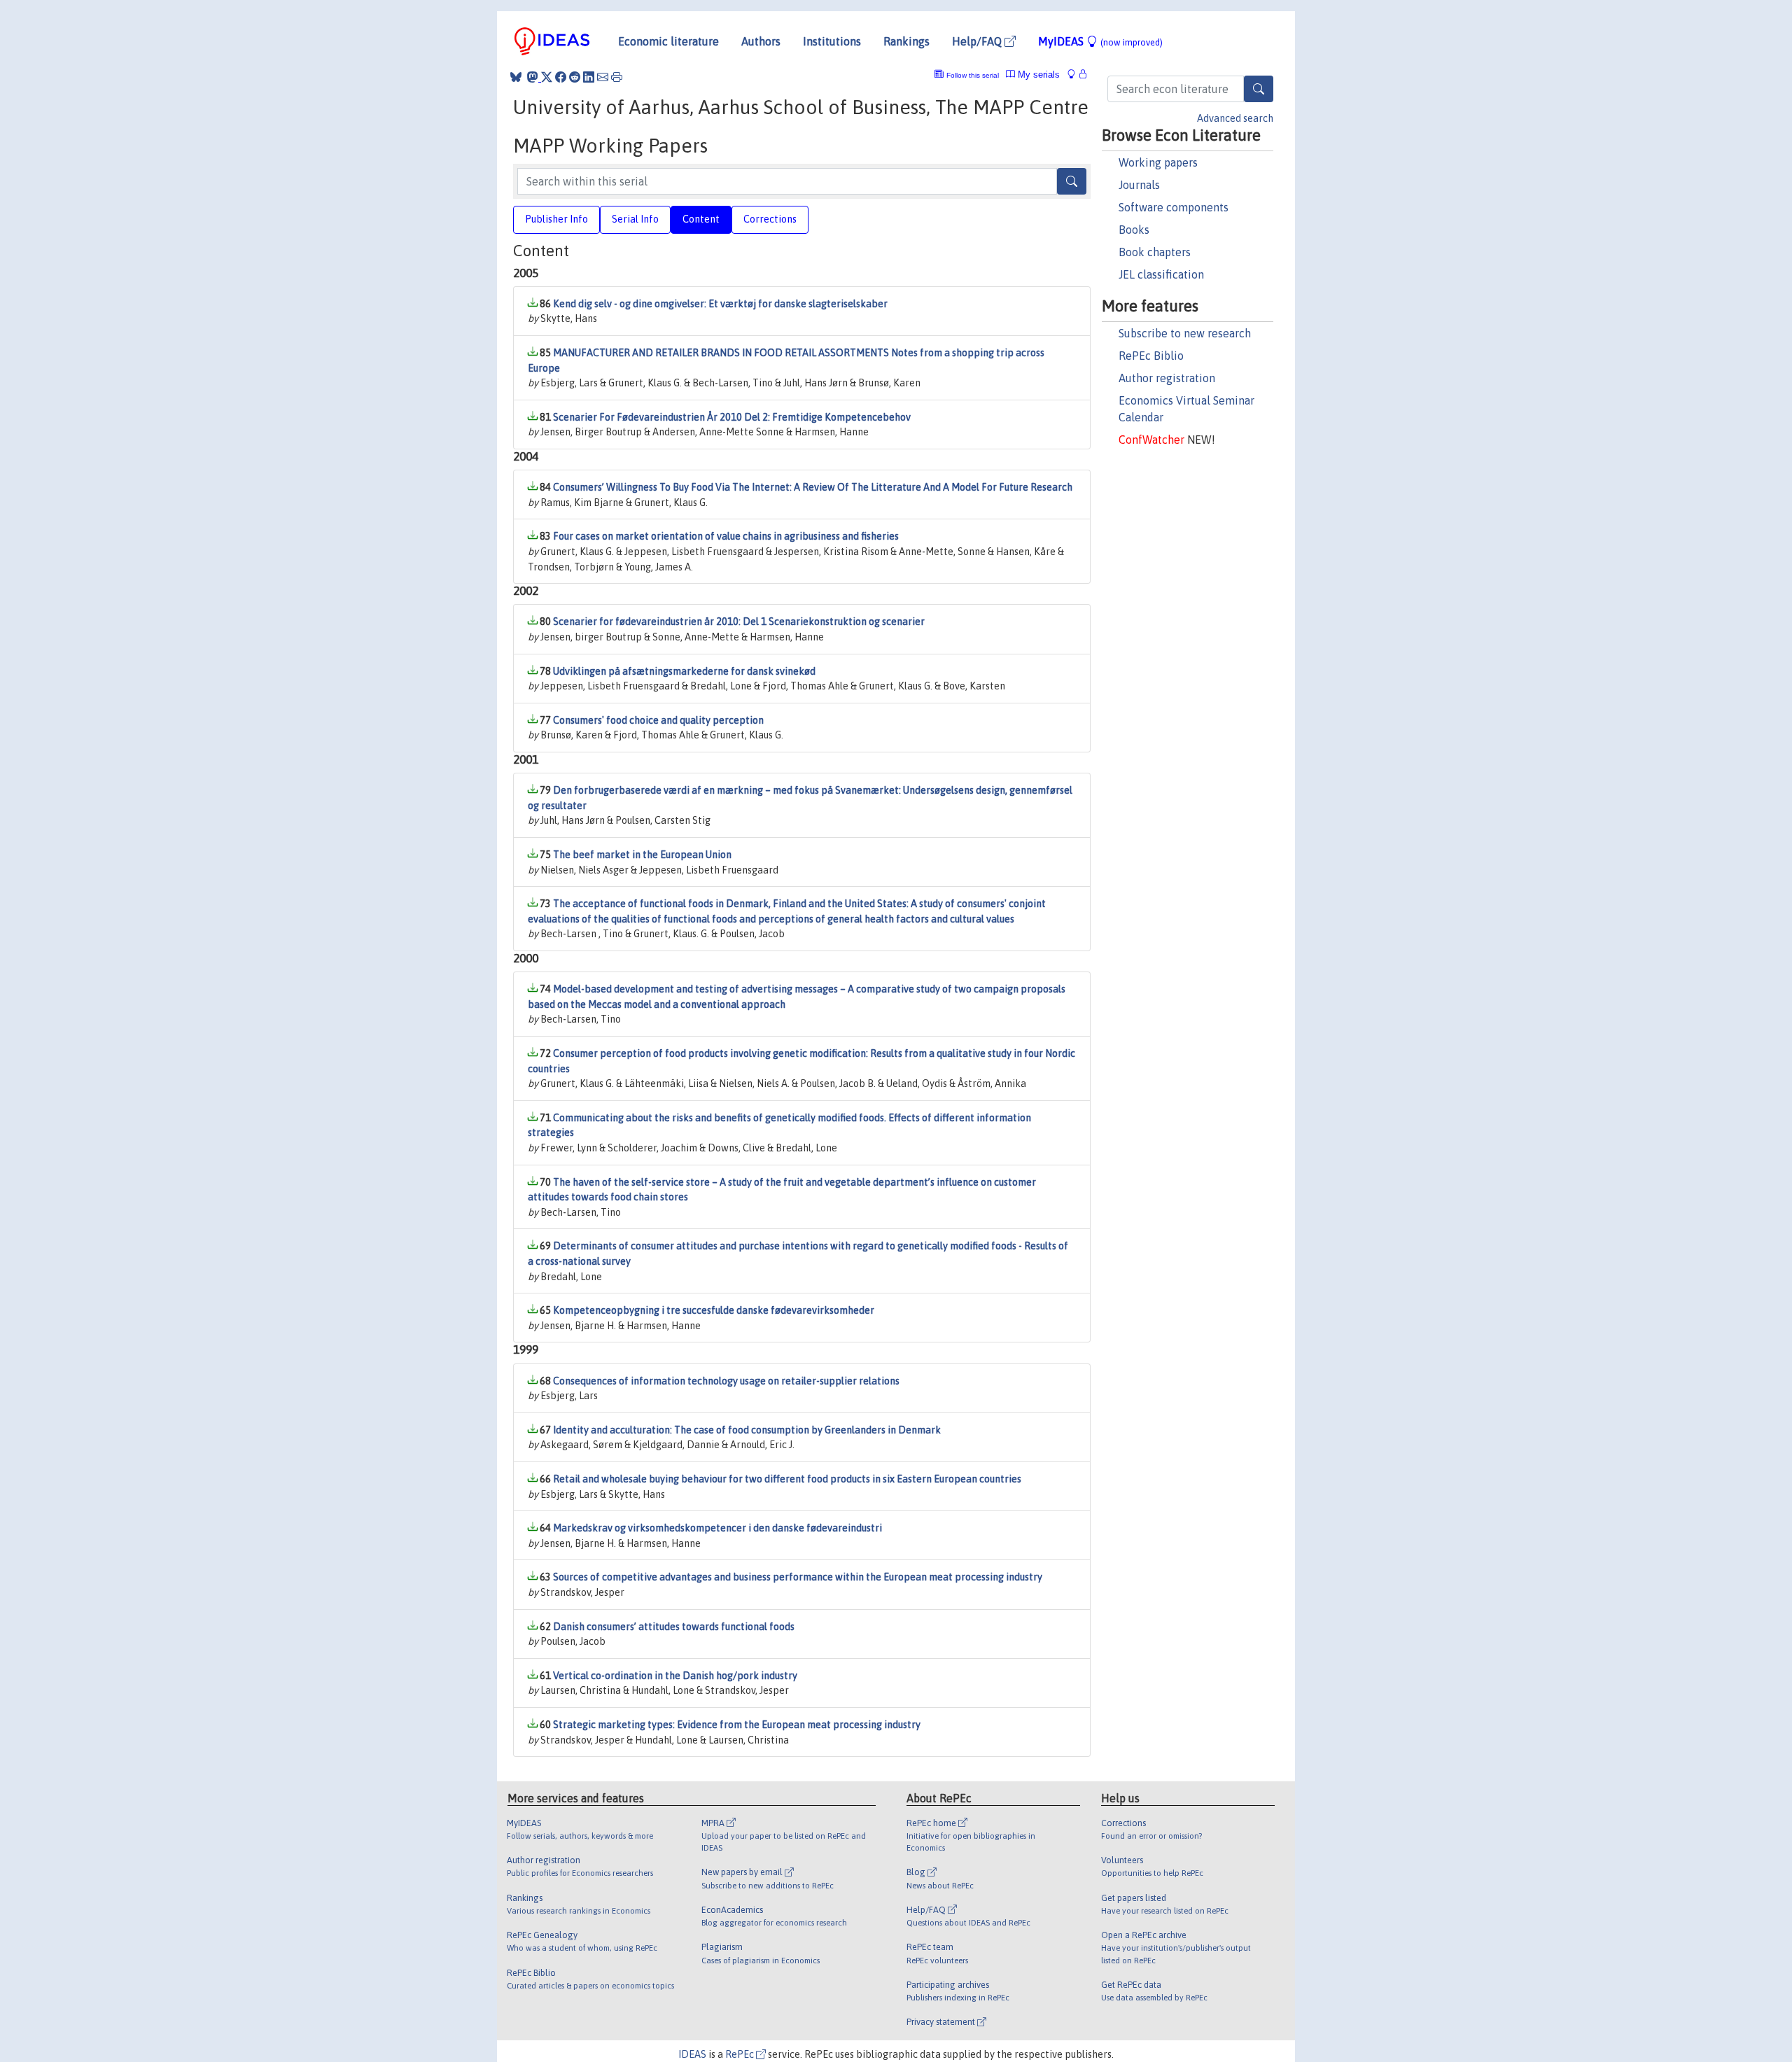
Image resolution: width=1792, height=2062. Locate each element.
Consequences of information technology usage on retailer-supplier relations (726, 1381)
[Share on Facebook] (561, 77)
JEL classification (1161, 274)
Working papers (1158, 162)
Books (1134, 230)
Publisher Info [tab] (556, 219)
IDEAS (692, 2054)
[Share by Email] (603, 77)
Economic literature (668, 41)
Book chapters (1155, 252)
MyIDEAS (1100, 41)
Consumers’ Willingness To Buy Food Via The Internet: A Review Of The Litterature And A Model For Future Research (813, 487)
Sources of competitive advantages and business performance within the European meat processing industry (798, 1577)
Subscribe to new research (1185, 333)
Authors (761, 41)
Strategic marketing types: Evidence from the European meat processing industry (737, 1725)
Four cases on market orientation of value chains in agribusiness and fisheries (726, 536)
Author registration (1167, 378)
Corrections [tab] (770, 219)
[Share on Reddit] (575, 77)
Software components (1174, 207)
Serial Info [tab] (635, 219)
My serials (1037, 75)
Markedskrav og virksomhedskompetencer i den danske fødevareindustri (717, 1528)
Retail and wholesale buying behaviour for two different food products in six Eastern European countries (787, 1479)
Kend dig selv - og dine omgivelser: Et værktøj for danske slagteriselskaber (720, 304)
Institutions (832, 41)
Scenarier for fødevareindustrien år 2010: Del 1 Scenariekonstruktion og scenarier (739, 622)
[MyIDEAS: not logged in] (1075, 75)
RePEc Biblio (1151, 356)
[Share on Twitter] (547, 77)
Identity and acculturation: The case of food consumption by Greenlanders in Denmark (747, 1430)
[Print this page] (617, 77)
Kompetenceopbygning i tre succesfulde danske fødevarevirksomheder (714, 1310)
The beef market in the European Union (642, 855)
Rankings (906, 41)
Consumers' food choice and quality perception (658, 720)
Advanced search (1235, 118)
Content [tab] (701, 219)
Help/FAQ (978, 41)
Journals (1139, 185)
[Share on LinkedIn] (589, 77)
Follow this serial (973, 75)
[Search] (1259, 89)
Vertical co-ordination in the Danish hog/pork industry (675, 1676)
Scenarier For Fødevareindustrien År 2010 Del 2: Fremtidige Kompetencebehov (732, 417)
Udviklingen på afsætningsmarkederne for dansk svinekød (684, 671)
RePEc (741, 2054)
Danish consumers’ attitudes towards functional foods (674, 1627)
